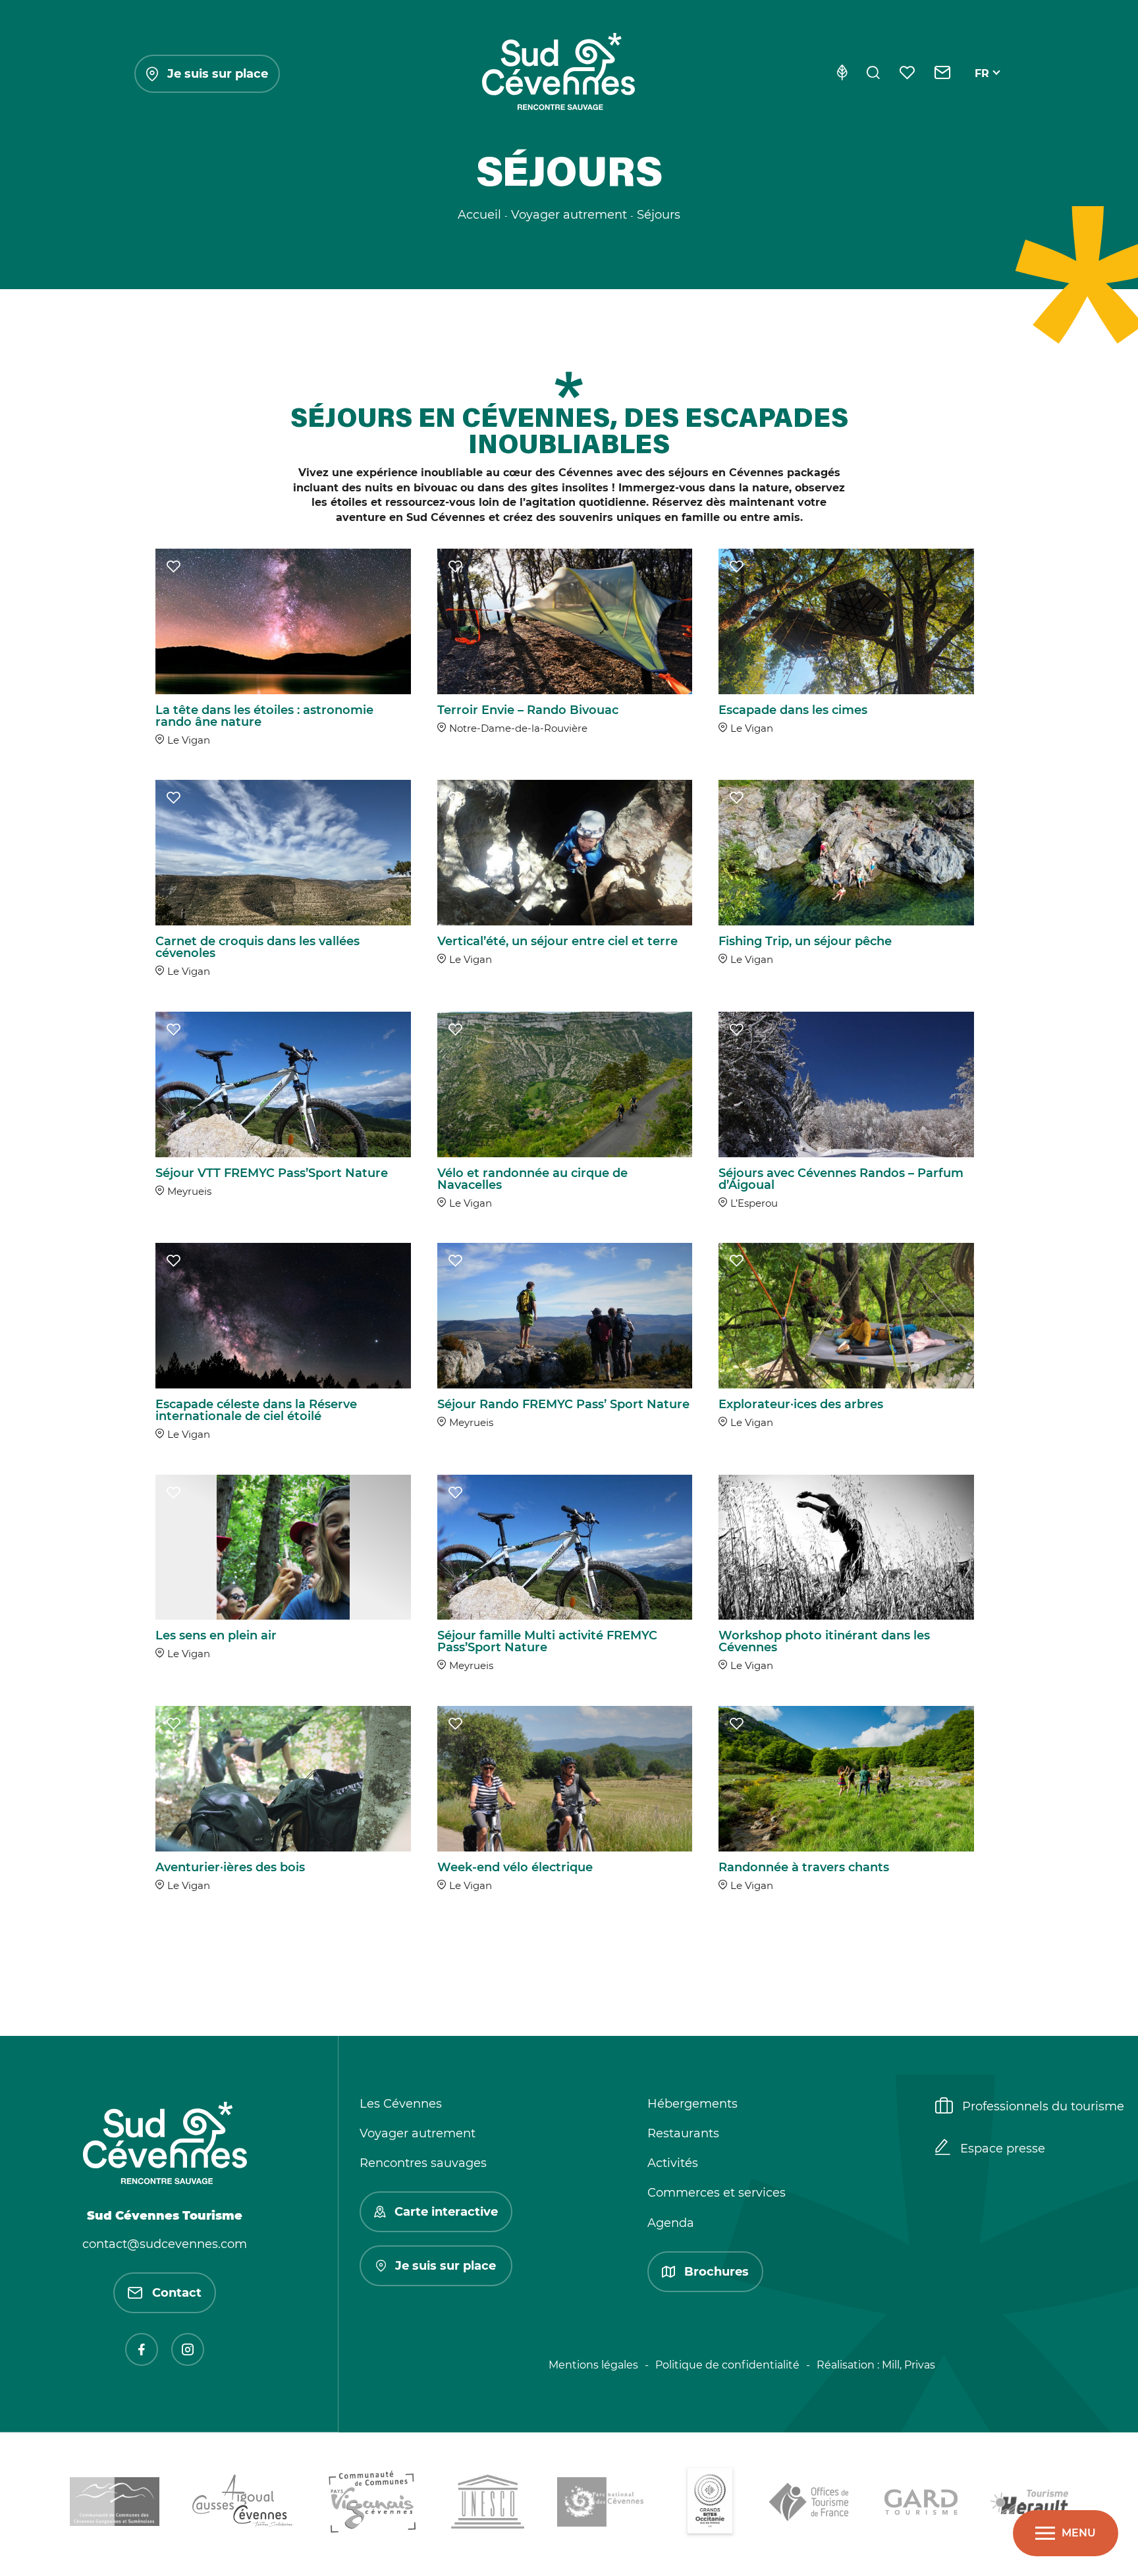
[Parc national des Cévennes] (604, 2504)
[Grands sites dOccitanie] (710, 2504)
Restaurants (683, 2133)
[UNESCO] (488, 2504)
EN (983, 89)
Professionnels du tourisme (1043, 2106)
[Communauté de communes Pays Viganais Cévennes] (372, 2504)
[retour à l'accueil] (558, 74)
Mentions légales (593, 2365)
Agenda (671, 2223)
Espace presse (1003, 2149)
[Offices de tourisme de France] (810, 2504)
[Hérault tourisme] (1029, 2504)
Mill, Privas (908, 2365)
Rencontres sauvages (423, 2163)
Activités (673, 2163)
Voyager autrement (418, 2133)
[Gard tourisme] (921, 2504)
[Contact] (943, 74)
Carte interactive (446, 2212)
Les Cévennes (401, 2104)
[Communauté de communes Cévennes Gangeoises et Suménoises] (115, 2504)
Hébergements (692, 2104)
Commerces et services (717, 2193)
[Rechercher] (873, 74)
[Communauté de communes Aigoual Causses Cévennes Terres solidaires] (243, 2504)
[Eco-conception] (842, 74)
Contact (177, 2293)
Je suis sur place (218, 74)
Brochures (717, 2272)
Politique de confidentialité (727, 2365)
